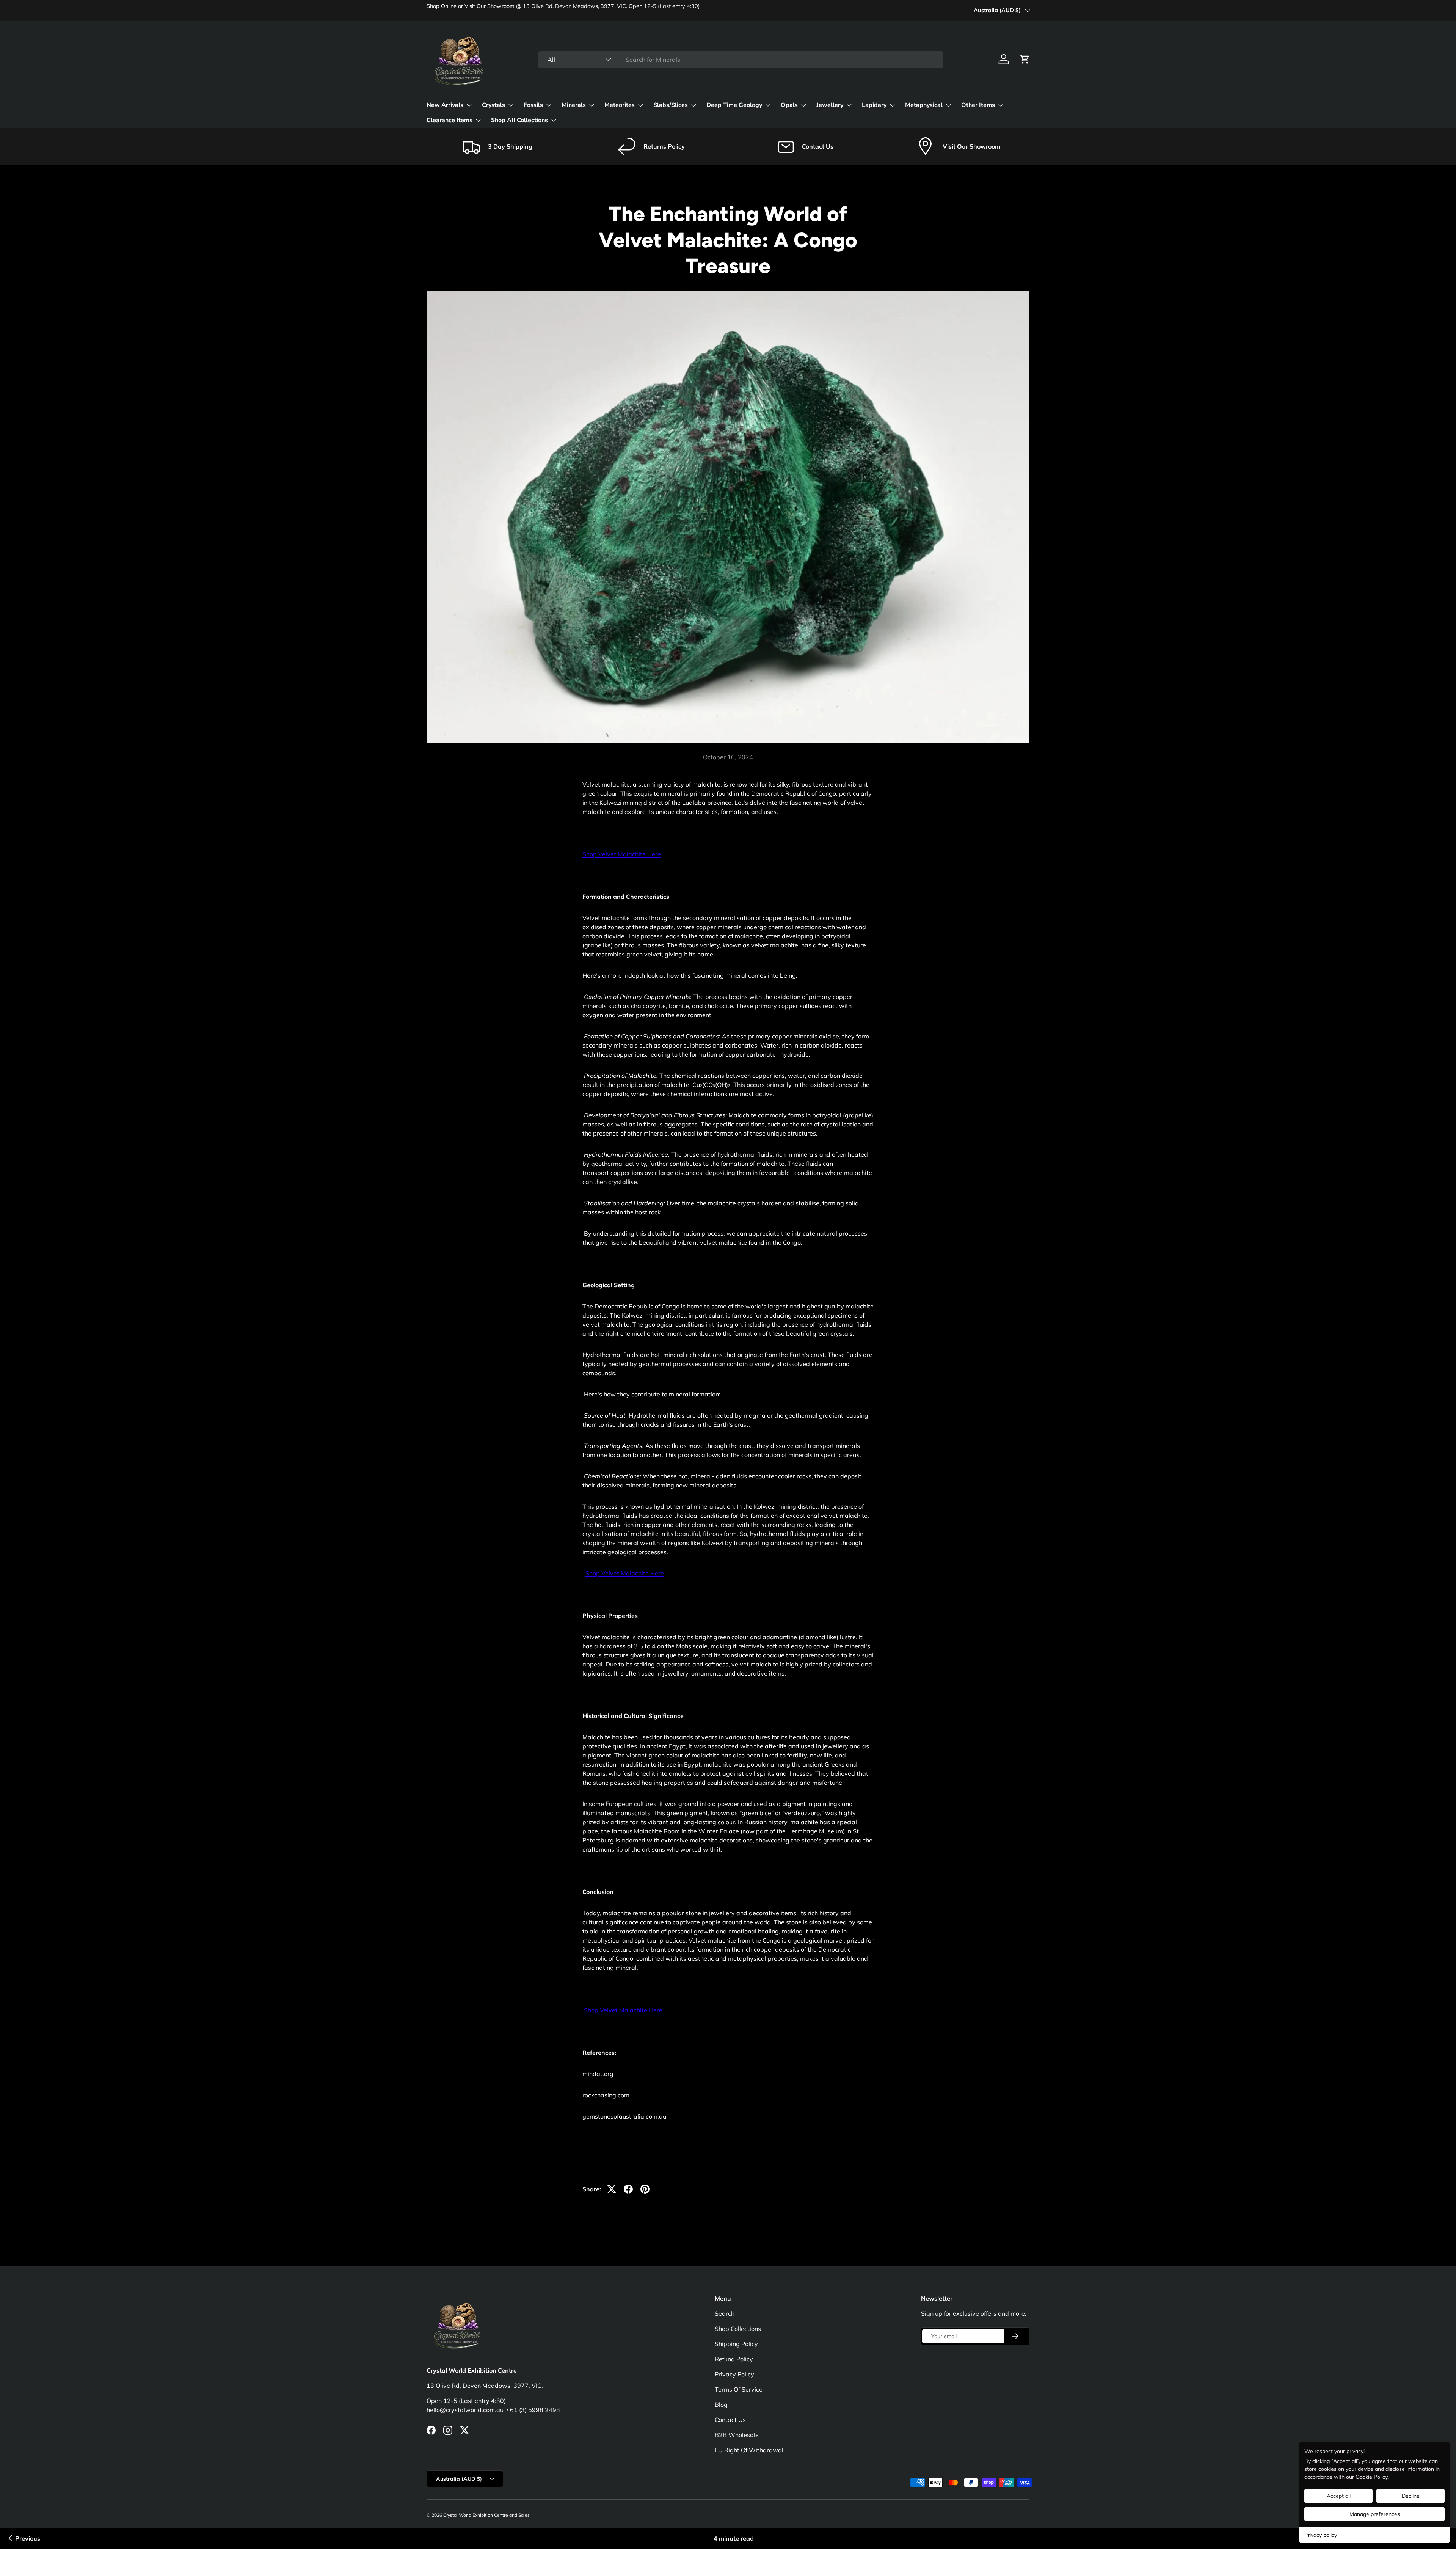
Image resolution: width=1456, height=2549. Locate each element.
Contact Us (730, 2420)
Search (725, 2313)
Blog (721, 2405)
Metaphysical (924, 105)
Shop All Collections (519, 120)
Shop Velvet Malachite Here (622, 854)
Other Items (978, 105)
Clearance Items (450, 120)
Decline (1411, 2496)
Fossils (533, 105)
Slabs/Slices (671, 105)
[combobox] (741, 60)
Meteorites (620, 105)
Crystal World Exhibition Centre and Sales (486, 2515)
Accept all (1339, 2496)
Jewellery (830, 105)
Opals (789, 105)
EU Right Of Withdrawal (749, 2450)
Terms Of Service (739, 2389)
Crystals (493, 105)
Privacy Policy (734, 2374)
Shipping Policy (736, 2344)
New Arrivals (445, 105)
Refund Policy (734, 2359)
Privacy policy (1321, 2535)
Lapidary (874, 105)
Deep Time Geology (734, 105)
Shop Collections (738, 2329)
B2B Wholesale (737, 2435)
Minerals (574, 105)
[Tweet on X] (612, 2189)
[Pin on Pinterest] (645, 2189)
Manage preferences (1375, 2514)
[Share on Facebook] (628, 2189)
